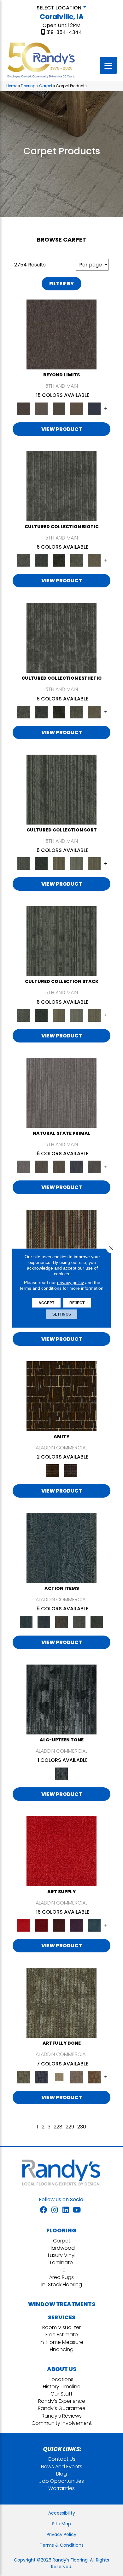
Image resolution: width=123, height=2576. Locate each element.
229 (70, 2127)
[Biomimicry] (61, 486)
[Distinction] (94, 560)
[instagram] (55, 2210)
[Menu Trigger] (108, 65)
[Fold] (59, 863)
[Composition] (77, 560)
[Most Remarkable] (41, 2077)
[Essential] (41, 1167)
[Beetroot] (59, 1925)
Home (12, 86)
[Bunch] (41, 863)
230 (82, 2127)
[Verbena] (77, 1925)
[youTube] (77, 2210)
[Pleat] (77, 863)
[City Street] (97, 1622)
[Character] (41, 560)
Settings (62, 1314)
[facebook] (43, 2210)
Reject (77, 1303)
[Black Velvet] (70, 1470)
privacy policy (70, 1282)
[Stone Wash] (94, 1925)
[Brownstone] (61, 1622)
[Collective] (59, 560)
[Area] (61, 334)
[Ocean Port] (44, 1622)
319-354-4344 (64, 32)
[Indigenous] (59, 1167)
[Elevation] (59, 408)
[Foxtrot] (61, 1699)
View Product (62, 429)
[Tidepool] (61, 1548)
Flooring (28, 86)
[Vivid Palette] (94, 2077)
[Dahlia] (41, 1925)
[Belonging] (61, 1093)
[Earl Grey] (79, 1622)
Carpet (46, 86)
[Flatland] (94, 408)
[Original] (94, 1167)
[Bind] (61, 789)
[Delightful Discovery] (61, 2003)
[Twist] (94, 863)
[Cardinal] (61, 1851)
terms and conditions (41, 1288)
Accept (46, 1303)
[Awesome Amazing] (77, 2077)
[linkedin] (66, 2210)
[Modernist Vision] (59, 2077)
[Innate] (77, 1167)
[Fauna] (77, 408)
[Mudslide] (61, 1244)
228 (58, 2127)
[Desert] (41, 408)
